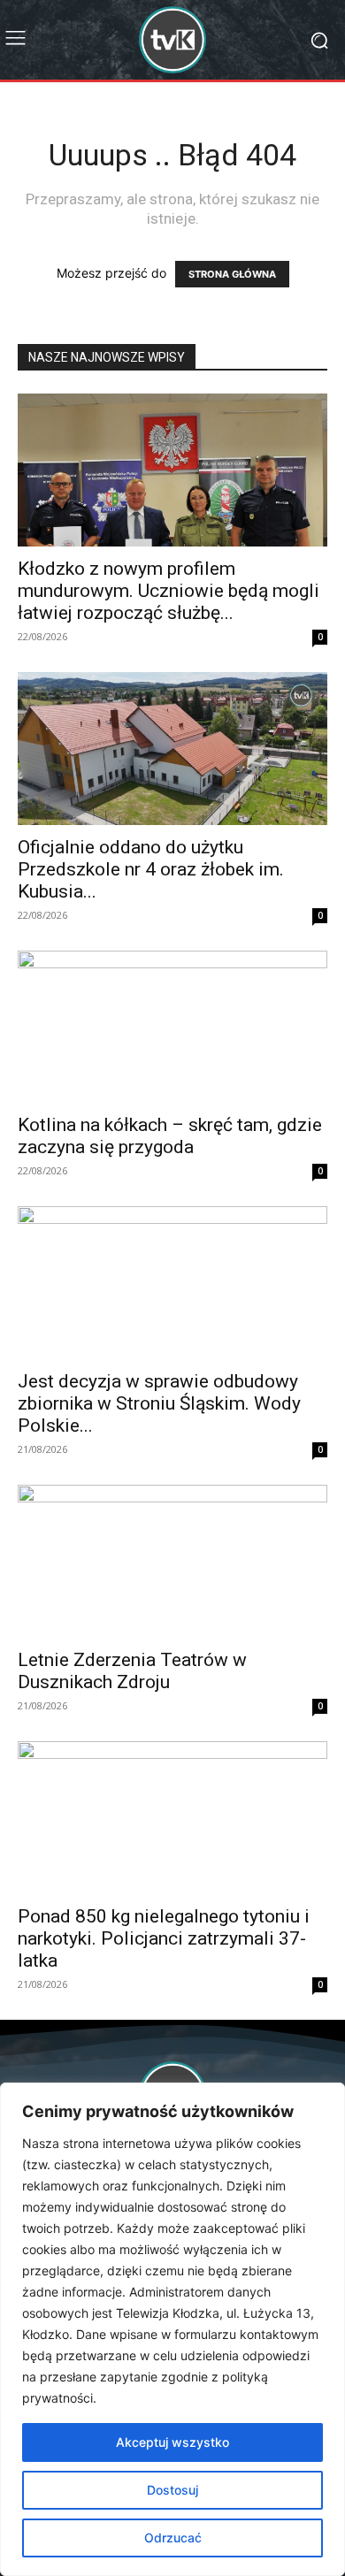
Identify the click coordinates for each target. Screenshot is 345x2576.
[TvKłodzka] (172, 40)
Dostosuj (172, 2490)
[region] (172, 2329)
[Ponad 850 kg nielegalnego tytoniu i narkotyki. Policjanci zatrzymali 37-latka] (172, 1818)
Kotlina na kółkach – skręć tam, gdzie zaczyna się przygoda (170, 1136)
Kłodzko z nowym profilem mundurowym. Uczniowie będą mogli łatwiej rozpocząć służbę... (169, 591)
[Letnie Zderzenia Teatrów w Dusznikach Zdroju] (172, 1561)
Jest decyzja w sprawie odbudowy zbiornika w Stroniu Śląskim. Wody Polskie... (159, 1403)
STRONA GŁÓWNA (232, 274)
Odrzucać (173, 2538)
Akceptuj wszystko (172, 2442)
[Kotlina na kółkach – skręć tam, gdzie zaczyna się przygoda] (172, 1027)
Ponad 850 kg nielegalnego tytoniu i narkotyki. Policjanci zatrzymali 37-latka (164, 1938)
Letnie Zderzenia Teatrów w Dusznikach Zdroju (132, 1671)
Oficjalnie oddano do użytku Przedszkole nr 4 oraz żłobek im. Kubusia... (151, 869)
